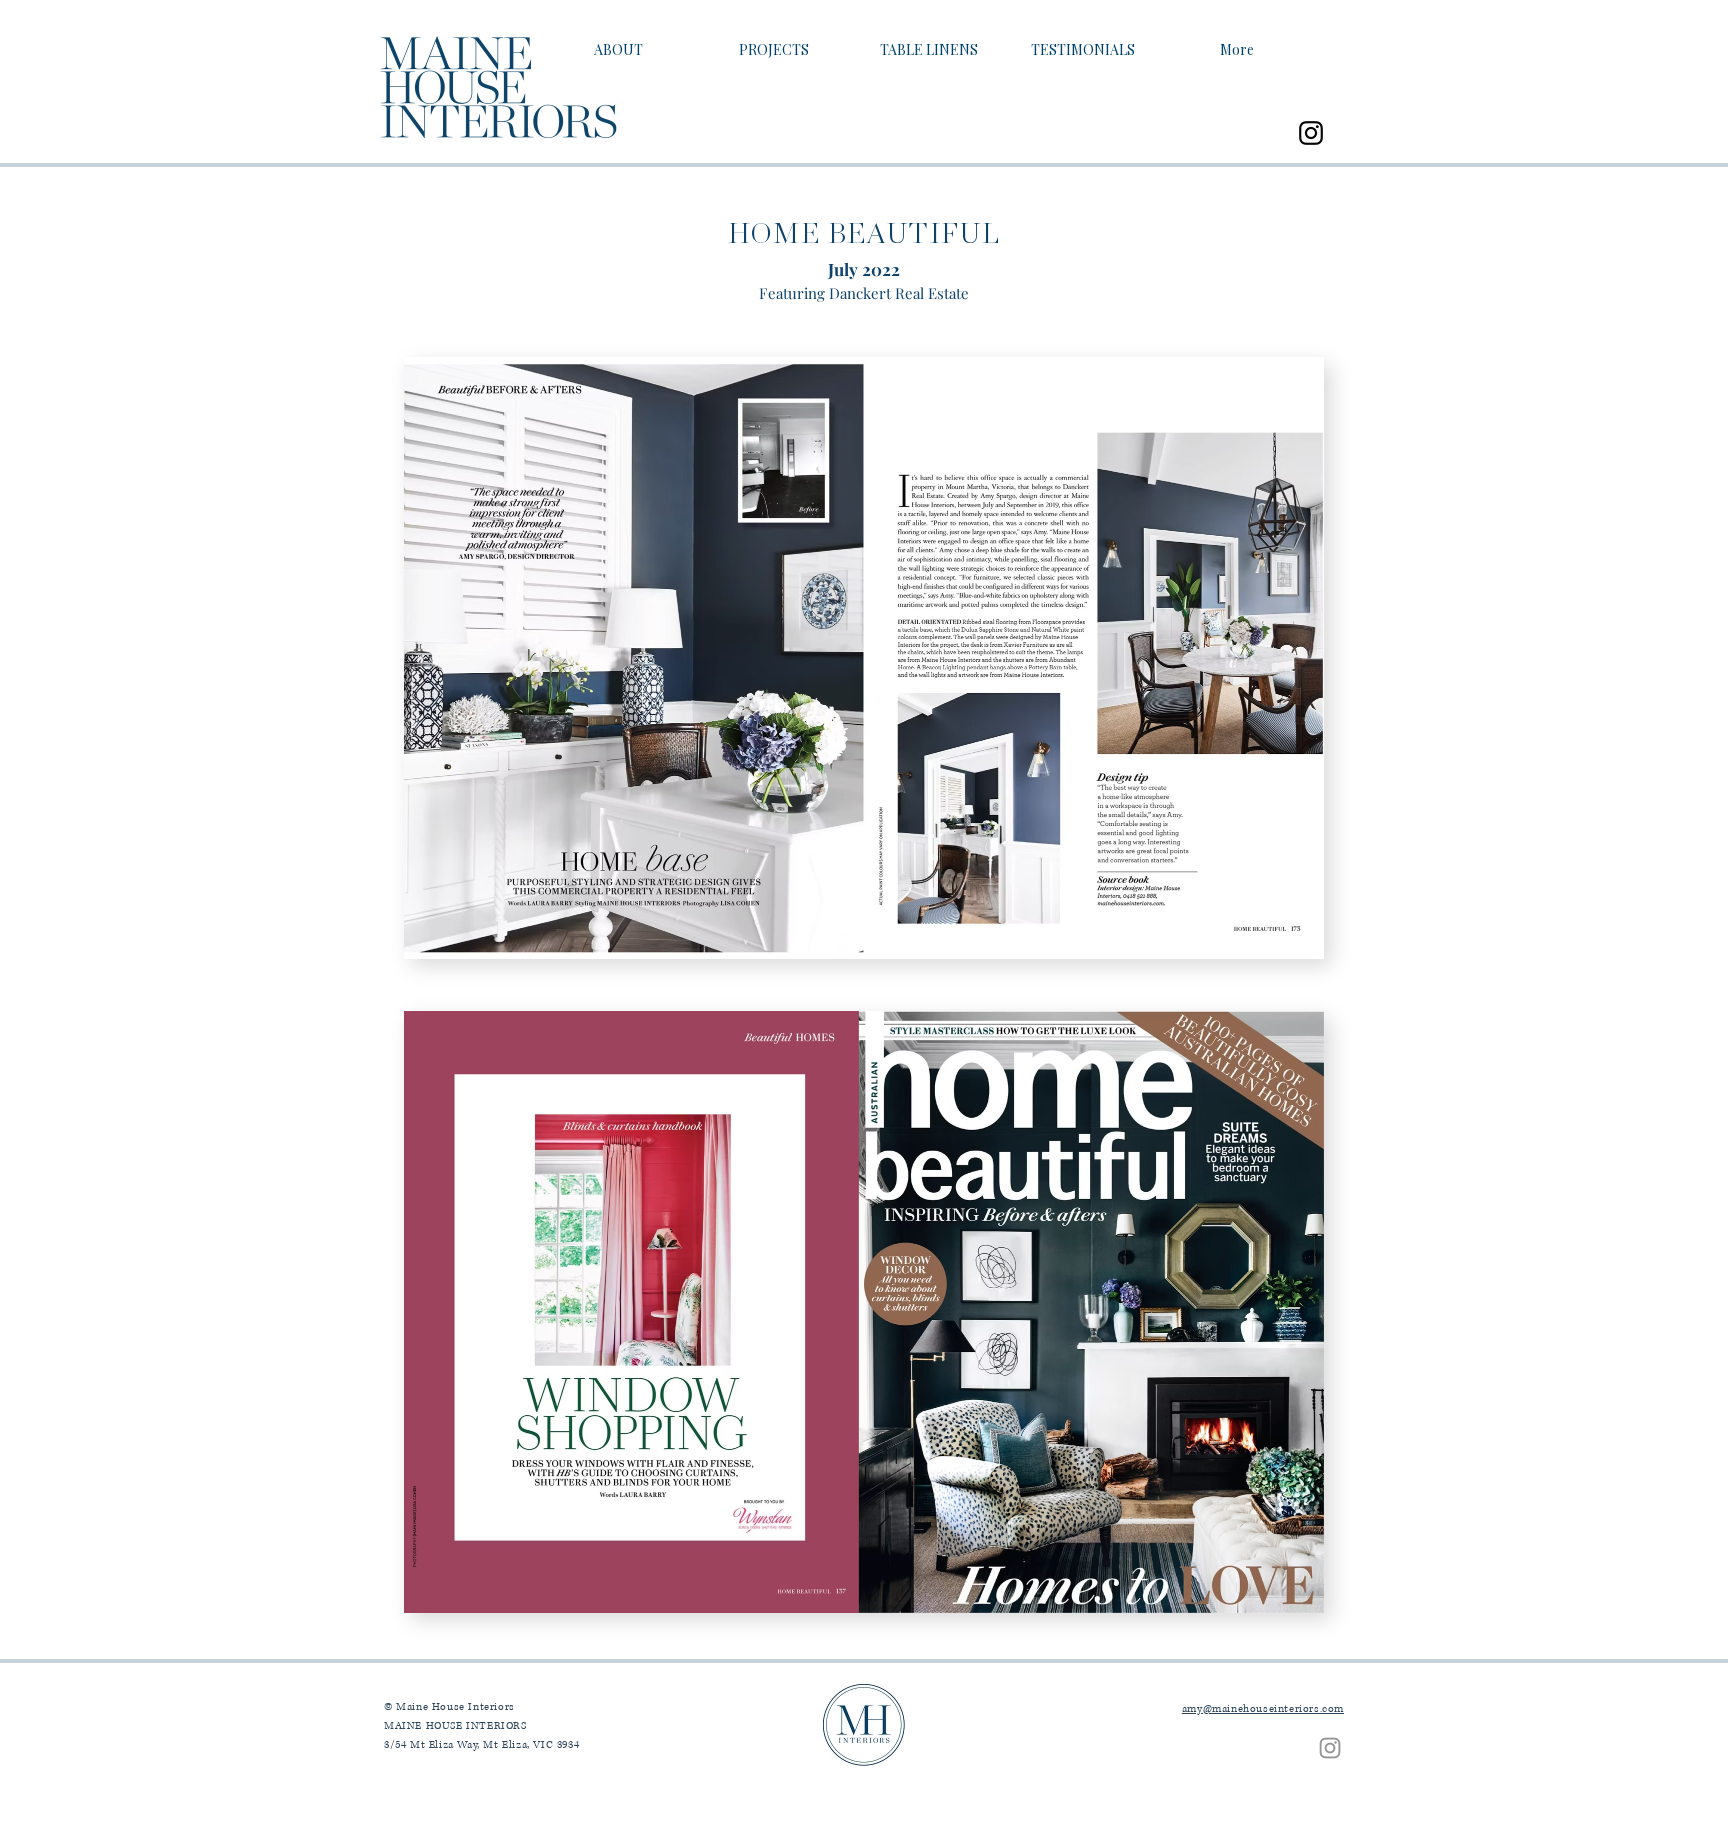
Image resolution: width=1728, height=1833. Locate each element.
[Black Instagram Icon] (1311, 133)
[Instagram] (1330, 1748)
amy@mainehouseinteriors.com (1263, 1708)
